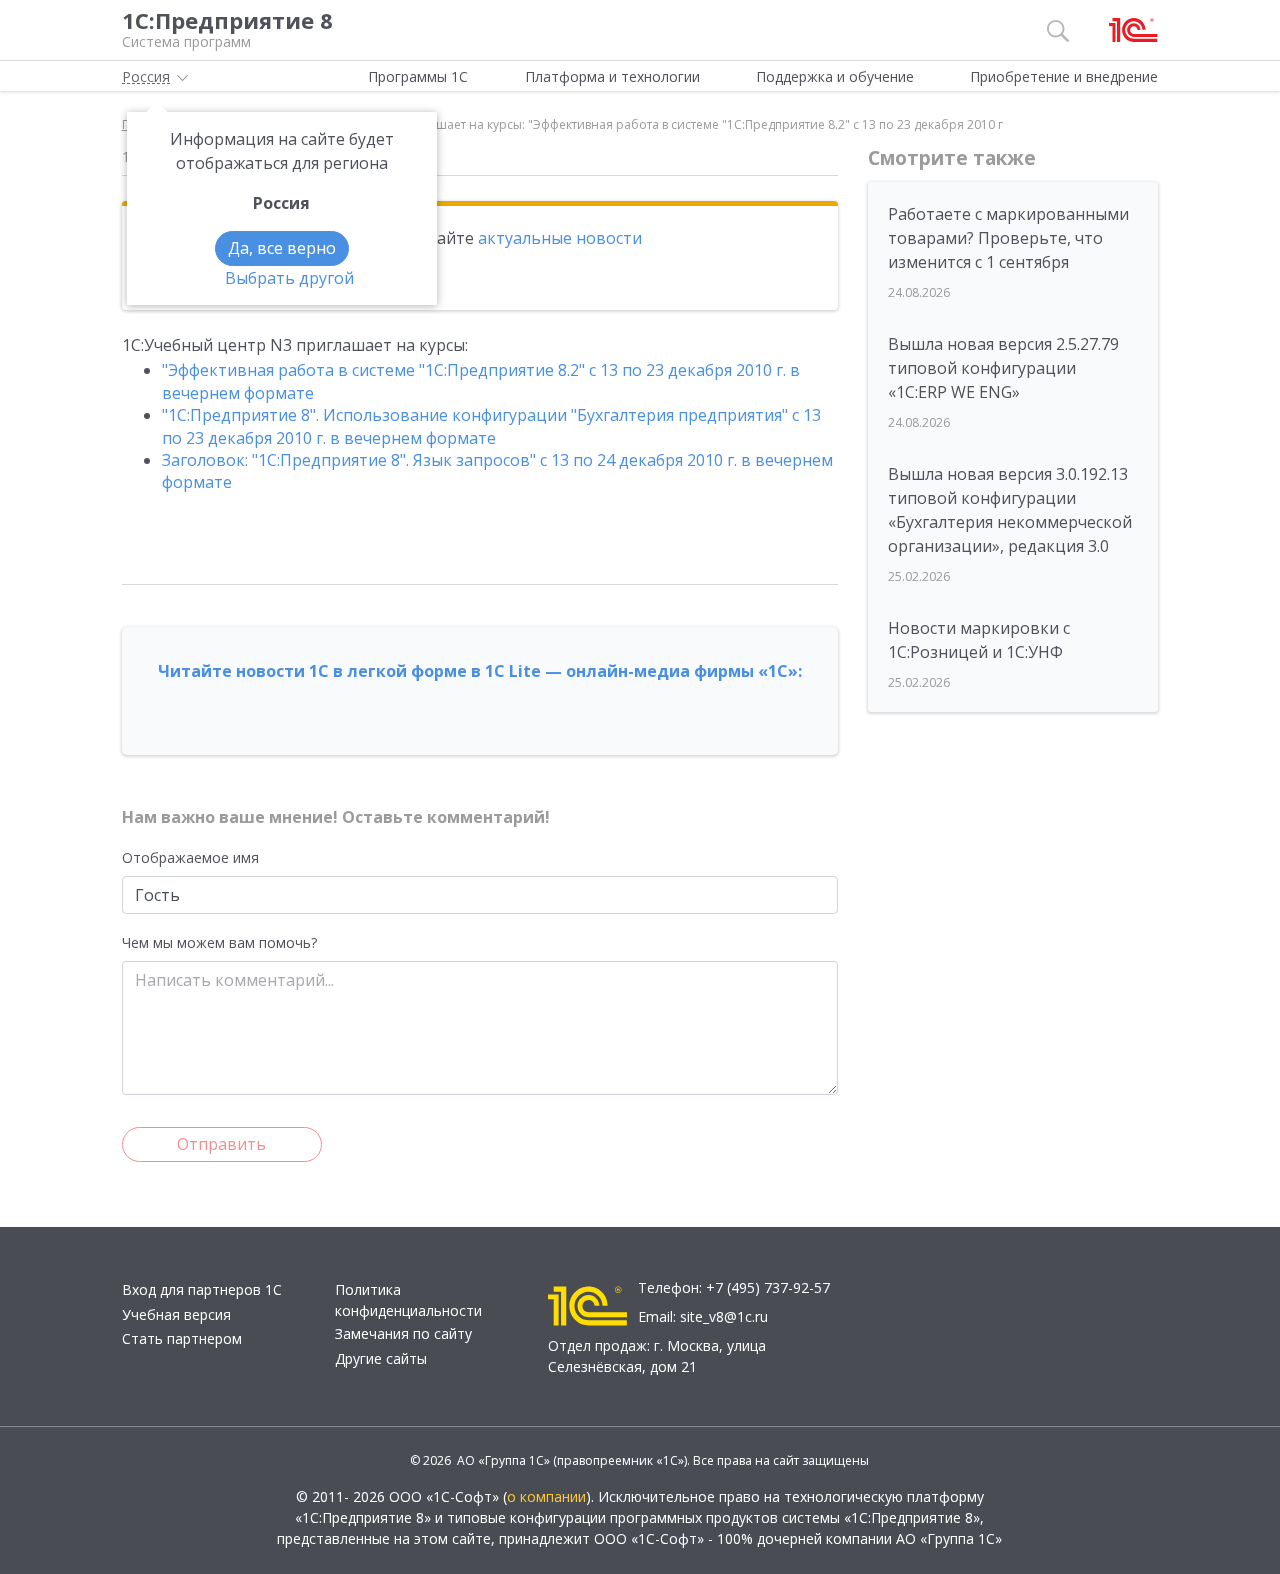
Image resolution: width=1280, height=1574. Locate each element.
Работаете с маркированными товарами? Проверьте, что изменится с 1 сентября (1008, 238)
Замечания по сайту (403, 1333)
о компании (546, 1496)
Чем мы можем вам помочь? (219, 942)
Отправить (221, 1144)
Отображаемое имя (190, 857)
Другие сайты (381, 1358)
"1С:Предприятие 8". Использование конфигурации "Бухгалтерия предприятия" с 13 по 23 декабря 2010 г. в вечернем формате (491, 426)
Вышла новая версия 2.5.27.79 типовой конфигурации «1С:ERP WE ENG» (1003, 368)
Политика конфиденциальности (408, 1300)
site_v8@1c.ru (724, 1316)
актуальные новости (560, 238)
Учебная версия (176, 1314)
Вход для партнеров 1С (202, 1289)
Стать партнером (182, 1338)
